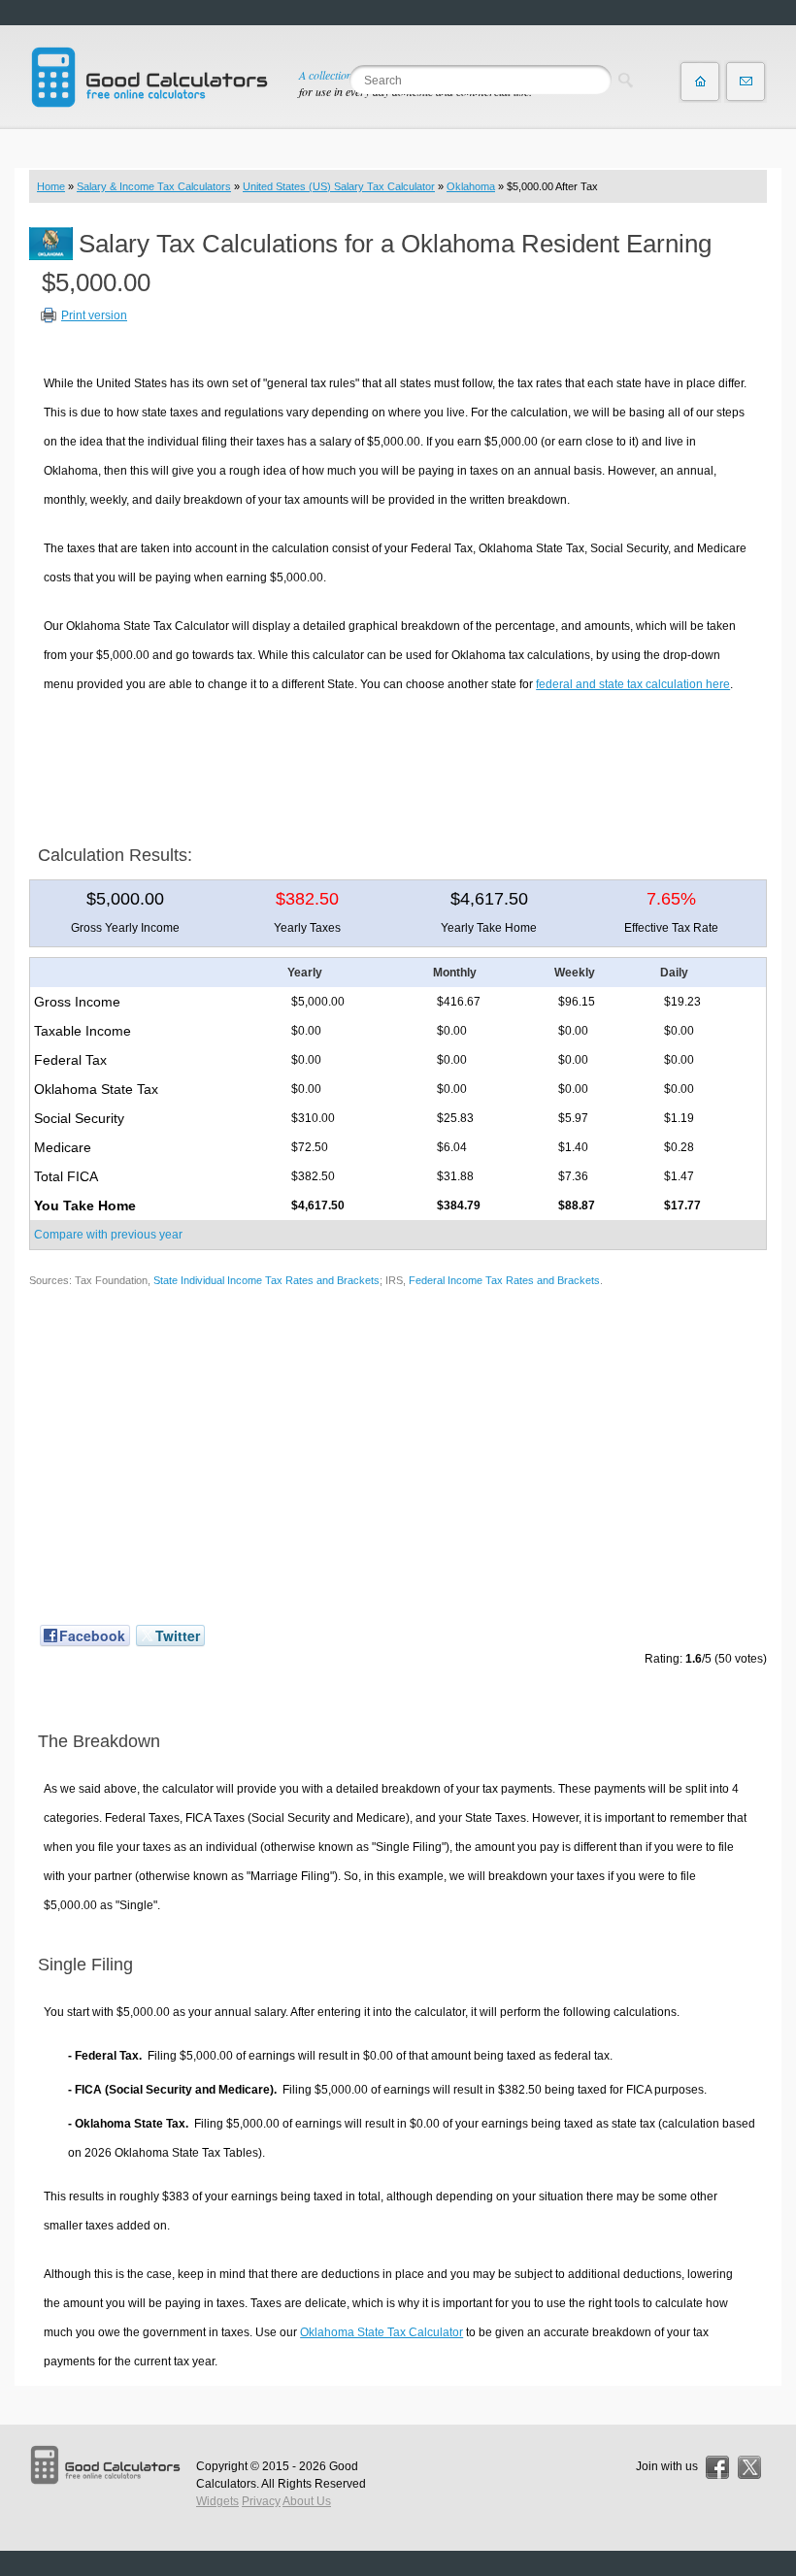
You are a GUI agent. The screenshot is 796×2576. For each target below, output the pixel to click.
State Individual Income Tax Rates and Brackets (266, 1280)
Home (51, 186)
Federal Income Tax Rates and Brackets (504, 1280)
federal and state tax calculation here (633, 684)
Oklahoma (471, 186)
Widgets (217, 2501)
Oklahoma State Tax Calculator (381, 2332)
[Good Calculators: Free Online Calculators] (149, 77)
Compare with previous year (108, 1235)
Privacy (261, 2501)
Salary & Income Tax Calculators (154, 186)
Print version (94, 315)
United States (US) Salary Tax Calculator (339, 186)
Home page (700, 82)
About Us (307, 2501)
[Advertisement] (398, 762)
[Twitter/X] (749, 2467)
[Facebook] (717, 2467)
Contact (746, 82)
